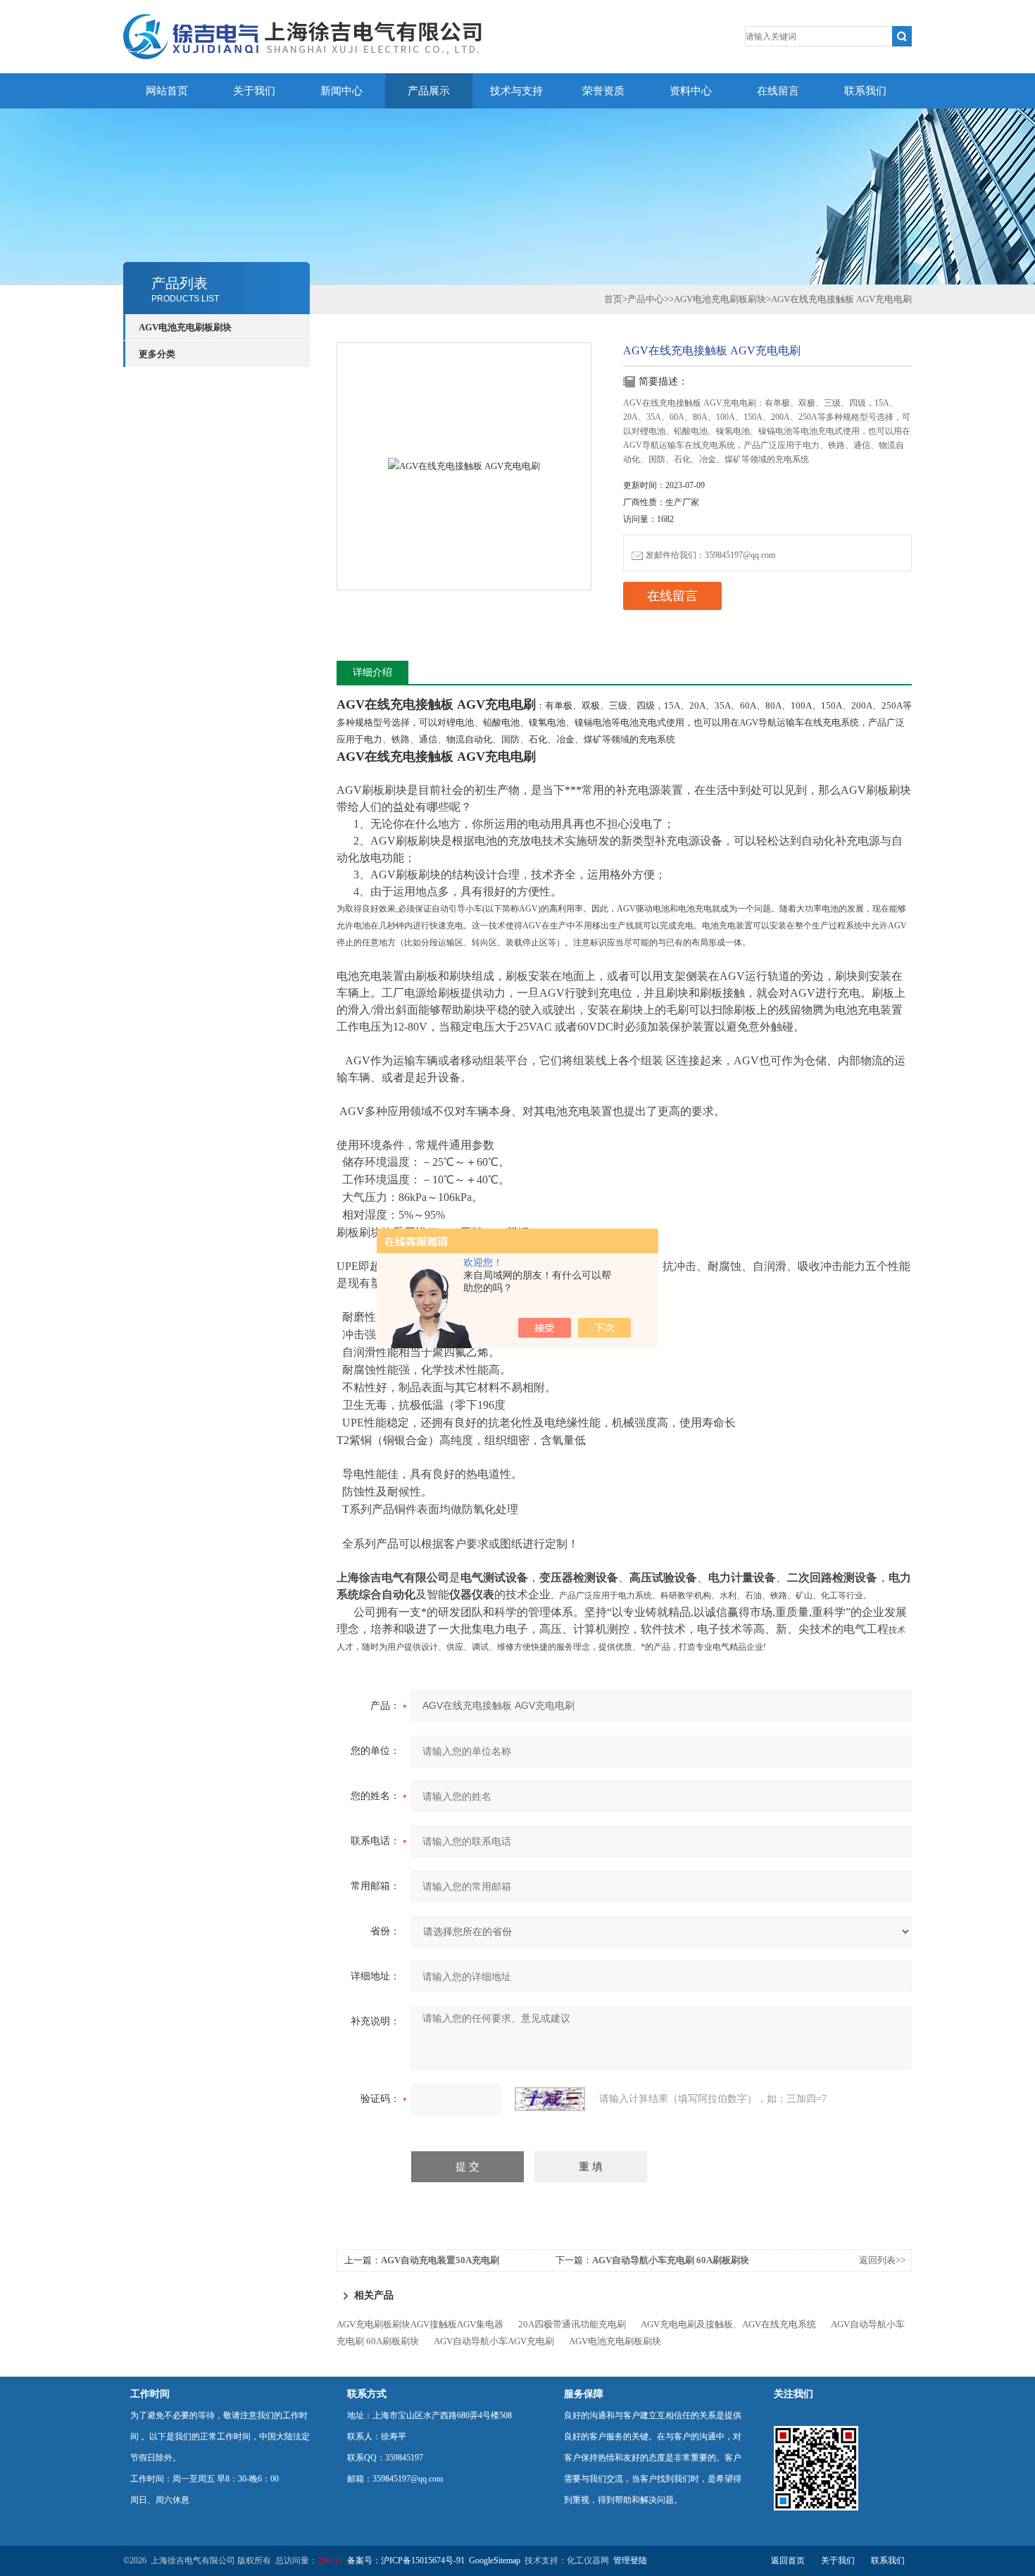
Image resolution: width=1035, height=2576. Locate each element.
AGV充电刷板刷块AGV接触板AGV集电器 (420, 2324)
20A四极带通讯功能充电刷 (572, 2324)
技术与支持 (516, 91)
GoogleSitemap (495, 2561)
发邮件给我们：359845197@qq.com (710, 555)
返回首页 (788, 2561)
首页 (613, 299)
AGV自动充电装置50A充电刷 (440, 2260)
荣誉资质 (603, 91)
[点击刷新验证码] (550, 2099)
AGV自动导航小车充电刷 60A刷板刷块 (671, 2260)
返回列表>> (882, 2260)
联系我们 (865, 91)
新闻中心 (341, 91)
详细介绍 (372, 672)
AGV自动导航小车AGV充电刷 (494, 2341)
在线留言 (778, 91)
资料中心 (691, 91)
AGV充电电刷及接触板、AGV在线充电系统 (728, 2324)
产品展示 (429, 91)
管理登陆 (630, 2561)
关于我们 (254, 91)
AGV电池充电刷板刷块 (185, 327)
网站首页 (167, 91)
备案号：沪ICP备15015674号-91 (406, 2561)
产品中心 (646, 299)
